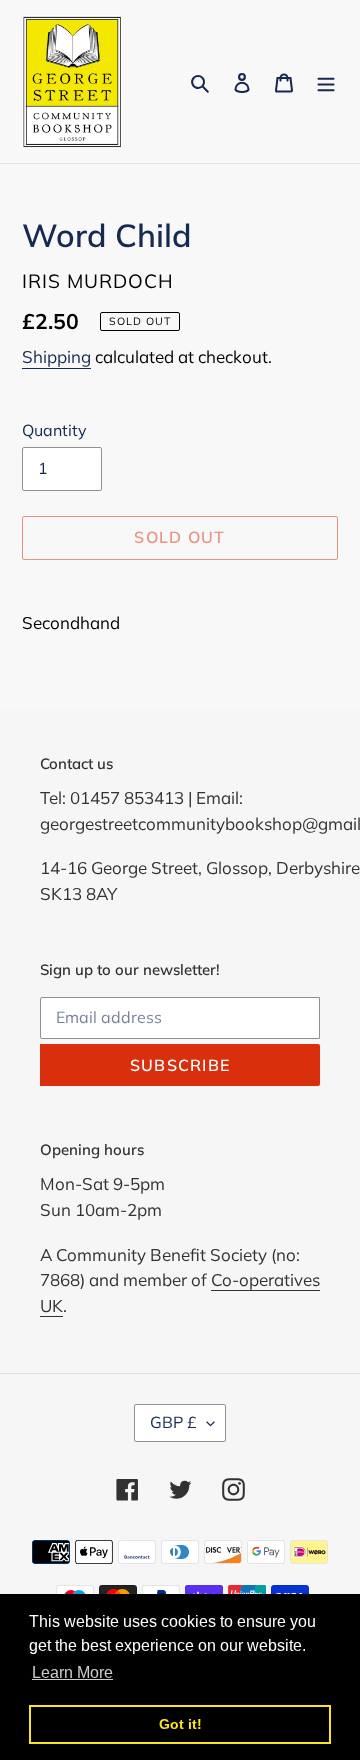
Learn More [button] (72, 1672)
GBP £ (173, 1422)
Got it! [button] (180, 1724)
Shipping (56, 356)
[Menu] (326, 81)
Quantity (54, 430)
